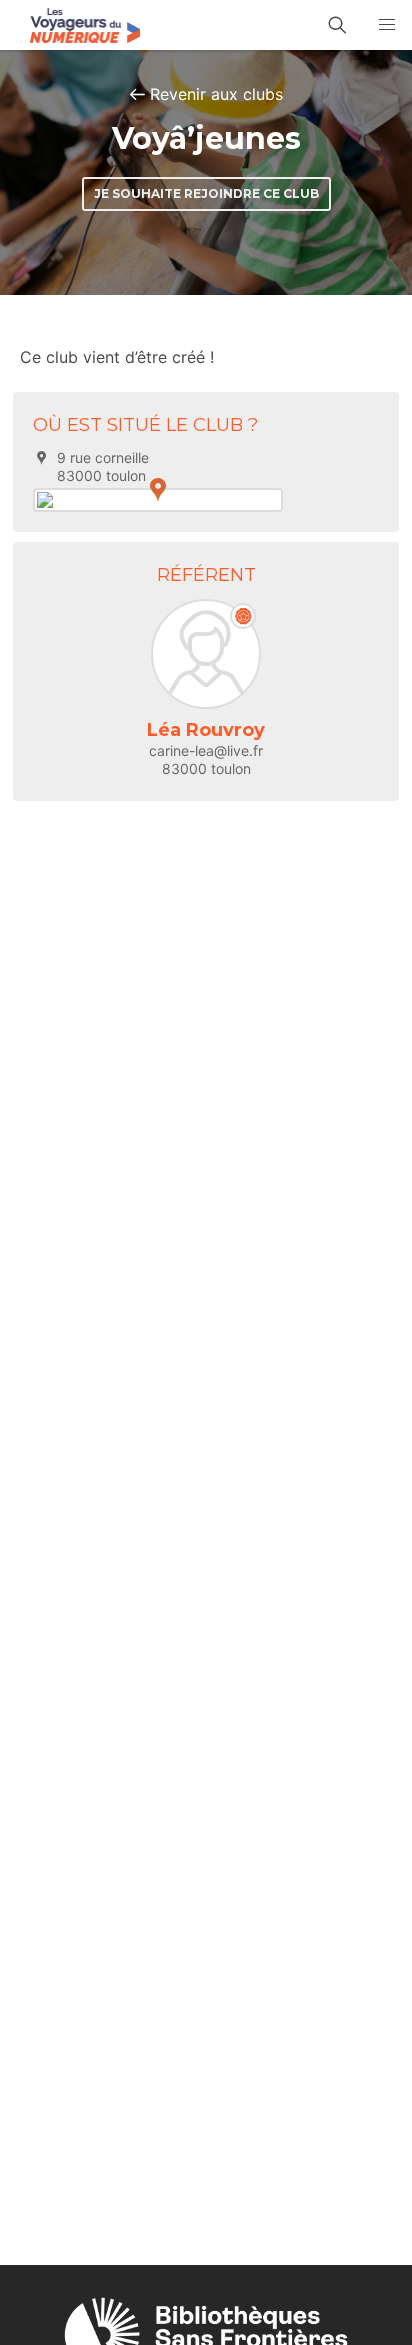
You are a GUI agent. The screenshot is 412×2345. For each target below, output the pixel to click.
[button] (387, 25)
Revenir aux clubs (216, 94)
